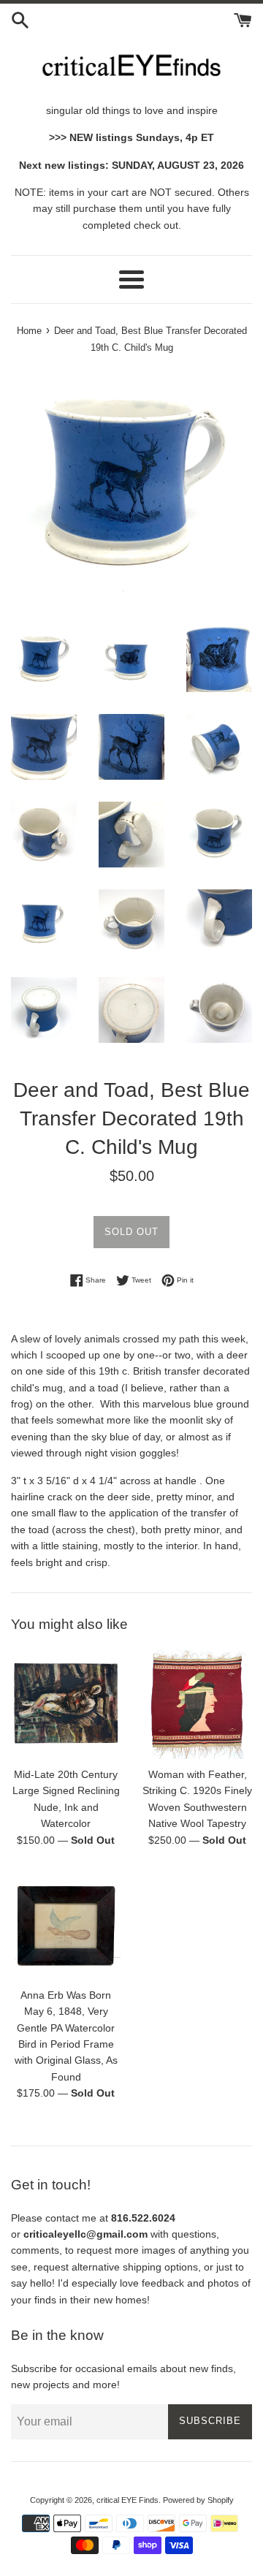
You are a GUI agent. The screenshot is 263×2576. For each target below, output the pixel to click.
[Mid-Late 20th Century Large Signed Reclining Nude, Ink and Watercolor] (66, 1704)
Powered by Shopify (198, 2500)
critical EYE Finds (127, 2500)
